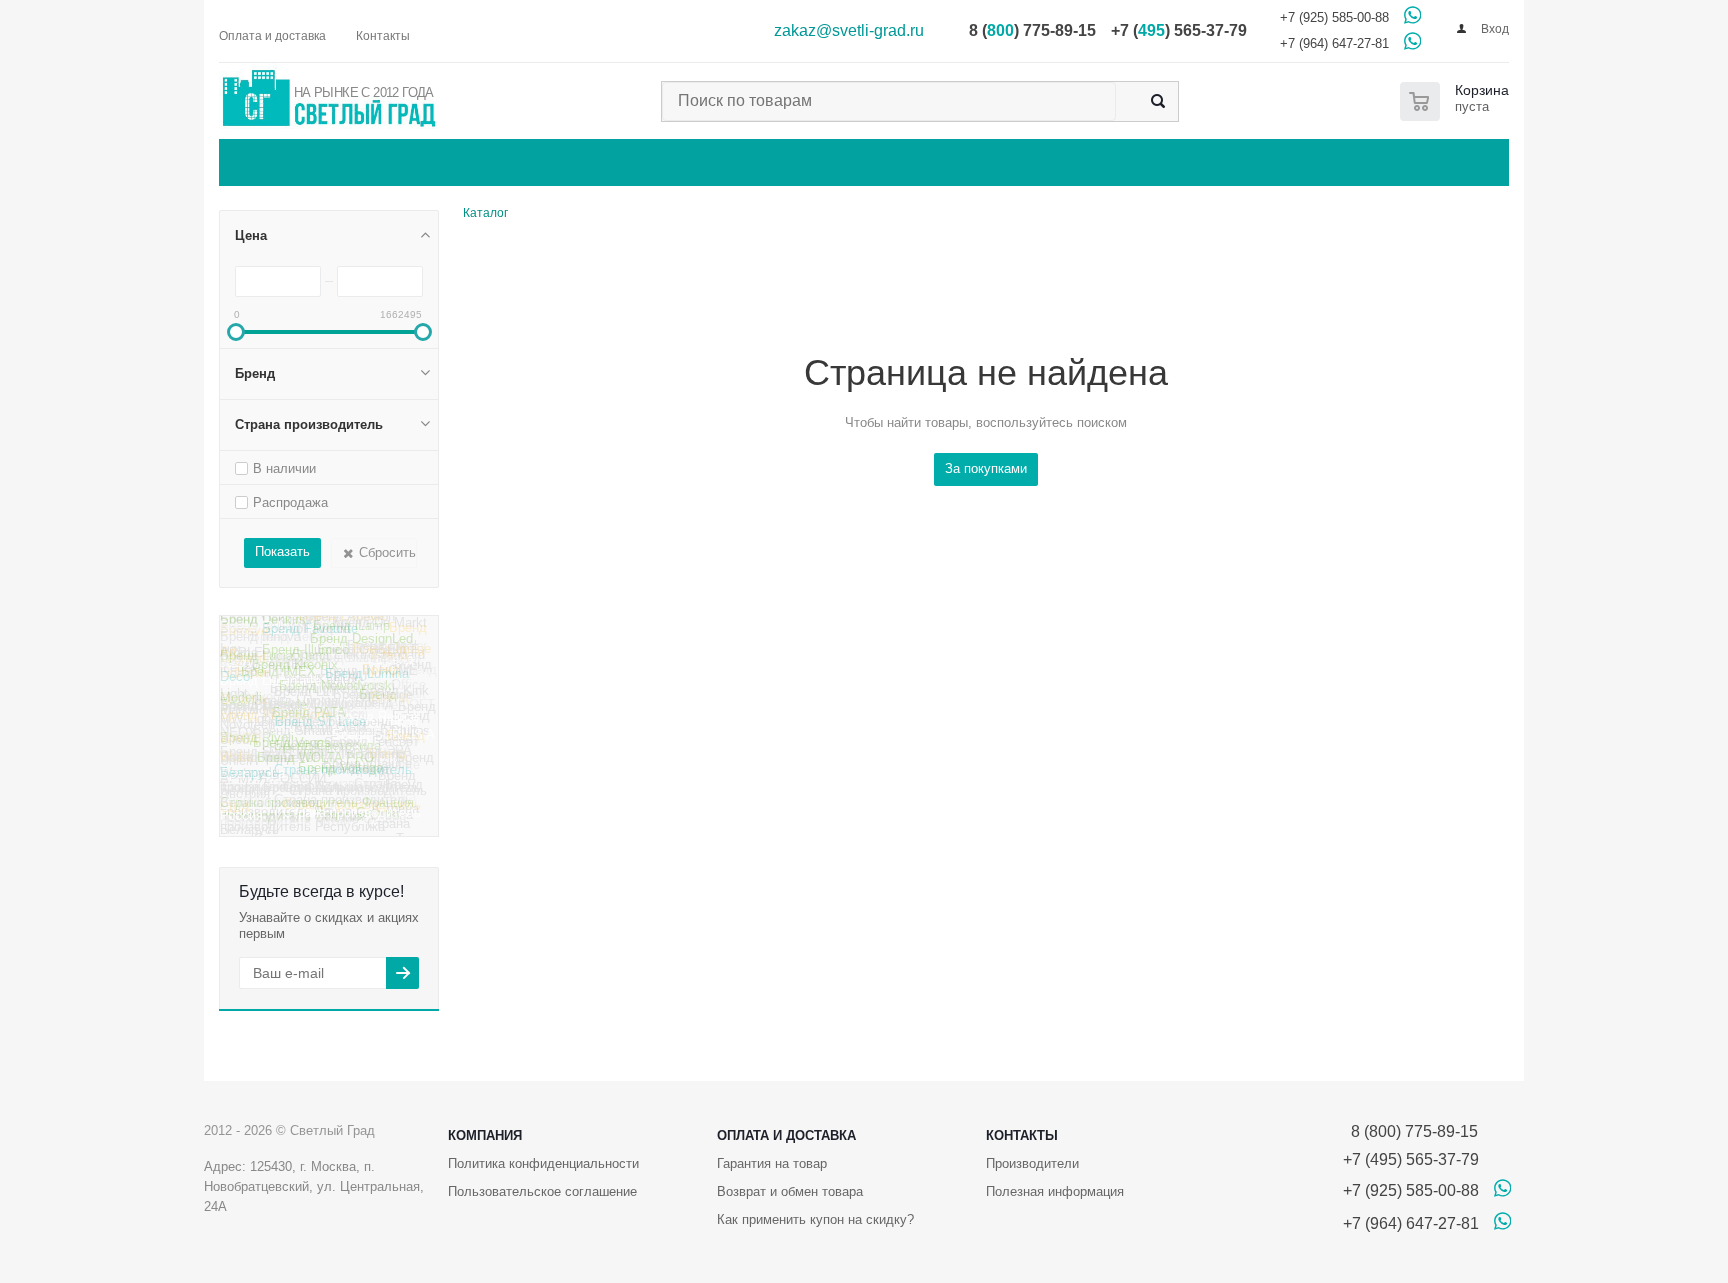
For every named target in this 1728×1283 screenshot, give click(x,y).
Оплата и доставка (786, 1135)
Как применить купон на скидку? (815, 1219)
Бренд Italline (332, 627)
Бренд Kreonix (295, 675)
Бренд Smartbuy (302, 743)
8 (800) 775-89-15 (1410, 1131)
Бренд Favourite (310, 637)
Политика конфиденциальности (543, 1163)
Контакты (1022, 1135)
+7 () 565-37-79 (1179, 30)
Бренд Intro (254, 630)
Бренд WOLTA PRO (315, 768)
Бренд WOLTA (322, 723)
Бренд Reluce (377, 726)
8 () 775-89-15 (1032, 30)
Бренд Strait (389, 699)
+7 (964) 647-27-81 (1334, 43)
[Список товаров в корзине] (1458, 101)
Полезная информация (1055, 1191)
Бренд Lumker (384, 651)
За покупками (986, 468)
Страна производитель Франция (317, 810)
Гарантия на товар (772, 1163)
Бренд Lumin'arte (270, 690)
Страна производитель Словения (312, 791)
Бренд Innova (260, 645)
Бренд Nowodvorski (337, 693)
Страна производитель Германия (315, 758)
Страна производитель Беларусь (316, 780)
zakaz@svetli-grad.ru (849, 30)
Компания (485, 1135)
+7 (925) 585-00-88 (1334, 17)
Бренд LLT (305, 701)
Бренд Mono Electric (327, 662)
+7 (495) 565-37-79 (1411, 1159)
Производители (1032, 1163)
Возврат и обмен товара (790, 1191)
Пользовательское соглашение (542, 1191)
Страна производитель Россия (320, 824)
